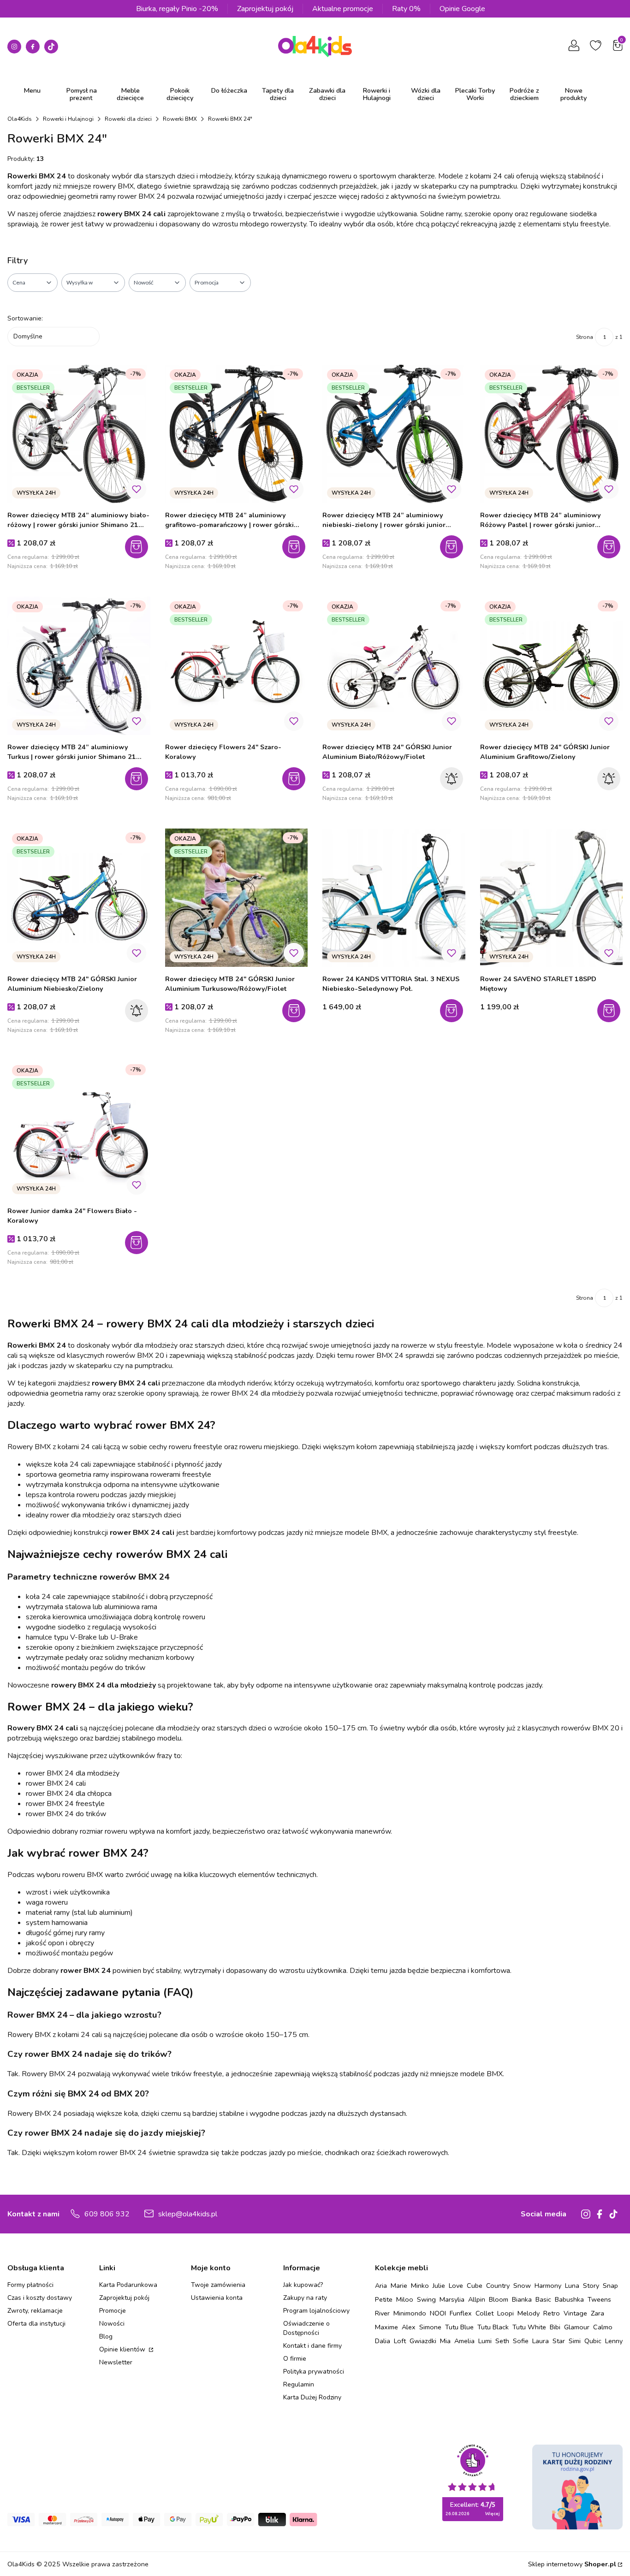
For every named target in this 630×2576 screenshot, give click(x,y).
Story (591, 2286)
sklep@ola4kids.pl (188, 2214)
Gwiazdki (423, 2341)
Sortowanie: (25, 318)
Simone (430, 2327)
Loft (400, 2341)
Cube (475, 2286)
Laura (541, 2341)
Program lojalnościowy (316, 2311)
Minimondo (410, 2313)
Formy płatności (30, 2285)
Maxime (386, 2327)
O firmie (295, 2359)
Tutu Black (493, 2327)
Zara (597, 2313)
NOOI (438, 2313)
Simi (575, 2341)
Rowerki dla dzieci (128, 119)
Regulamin (299, 2384)
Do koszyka (138, 547)
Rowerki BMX (180, 119)
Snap (610, 2286)
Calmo (603, 2327)
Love (456, 2286)
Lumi (485, 2341)
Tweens (599, 2299)
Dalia (383, 2341)
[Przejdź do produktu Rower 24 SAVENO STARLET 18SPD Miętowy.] (552, 898)
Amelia (464, 2341)
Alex (409, 2327)
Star (559, 2341)
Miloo (405, 2299)
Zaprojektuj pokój (265, 9)
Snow (522, 2286)
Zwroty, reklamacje (35, 2311)
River (382, 2313)
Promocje (113, 2311)
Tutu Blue (459, 2327)
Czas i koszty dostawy (40, 2298)
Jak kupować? (303, 2285)
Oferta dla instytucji (36, 2324)
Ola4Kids (20, 119)
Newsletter (116, 2362)
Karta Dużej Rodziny (312, 2397)
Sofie (521, 2341)
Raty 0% (406, 9)
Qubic (593, 2341)
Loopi (505, 2313)
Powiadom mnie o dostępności (453, 779)
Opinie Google (462, 9)
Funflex (461, 2313)
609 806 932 (107, 2214)
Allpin (477, 2299)
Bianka (522, 2299)
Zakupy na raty (305, 2298)
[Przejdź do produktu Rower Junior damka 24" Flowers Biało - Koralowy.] (79, 1130)
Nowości (112, 2324)
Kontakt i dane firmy (312, 2346)
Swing (426, 2299)
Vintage (575, 2313)
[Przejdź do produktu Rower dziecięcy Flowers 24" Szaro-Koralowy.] (237, 666)
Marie (399, 2286)
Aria (381, 2286)
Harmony (548, 2286)
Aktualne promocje (343, 9)
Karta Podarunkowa (128, 2285)
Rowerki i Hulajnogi (68, 119)
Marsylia (452, 2299)
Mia (445, 2341)
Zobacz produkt (295, 779)
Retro (552, 2313)
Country (498, 2286)
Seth (502, 2341)
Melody (529, 2313)
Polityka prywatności (314, 2372)
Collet (484, 2313)
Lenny (614, 2341)
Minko (420, 2286)
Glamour (577, 2327)
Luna (572, 2286)
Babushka (569, 2299)
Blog (106, 2336)
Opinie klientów (123, 2349)
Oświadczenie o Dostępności (306, 2328)
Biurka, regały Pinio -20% (177, 9)
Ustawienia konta (217, 2298)
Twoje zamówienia (218, 2285)
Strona (585, 337)
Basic (543, 2299)
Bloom (499, 2299)
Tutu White (529, 2327)
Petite (384, 2299)
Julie (439, 2286)
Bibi (555, 2327)
